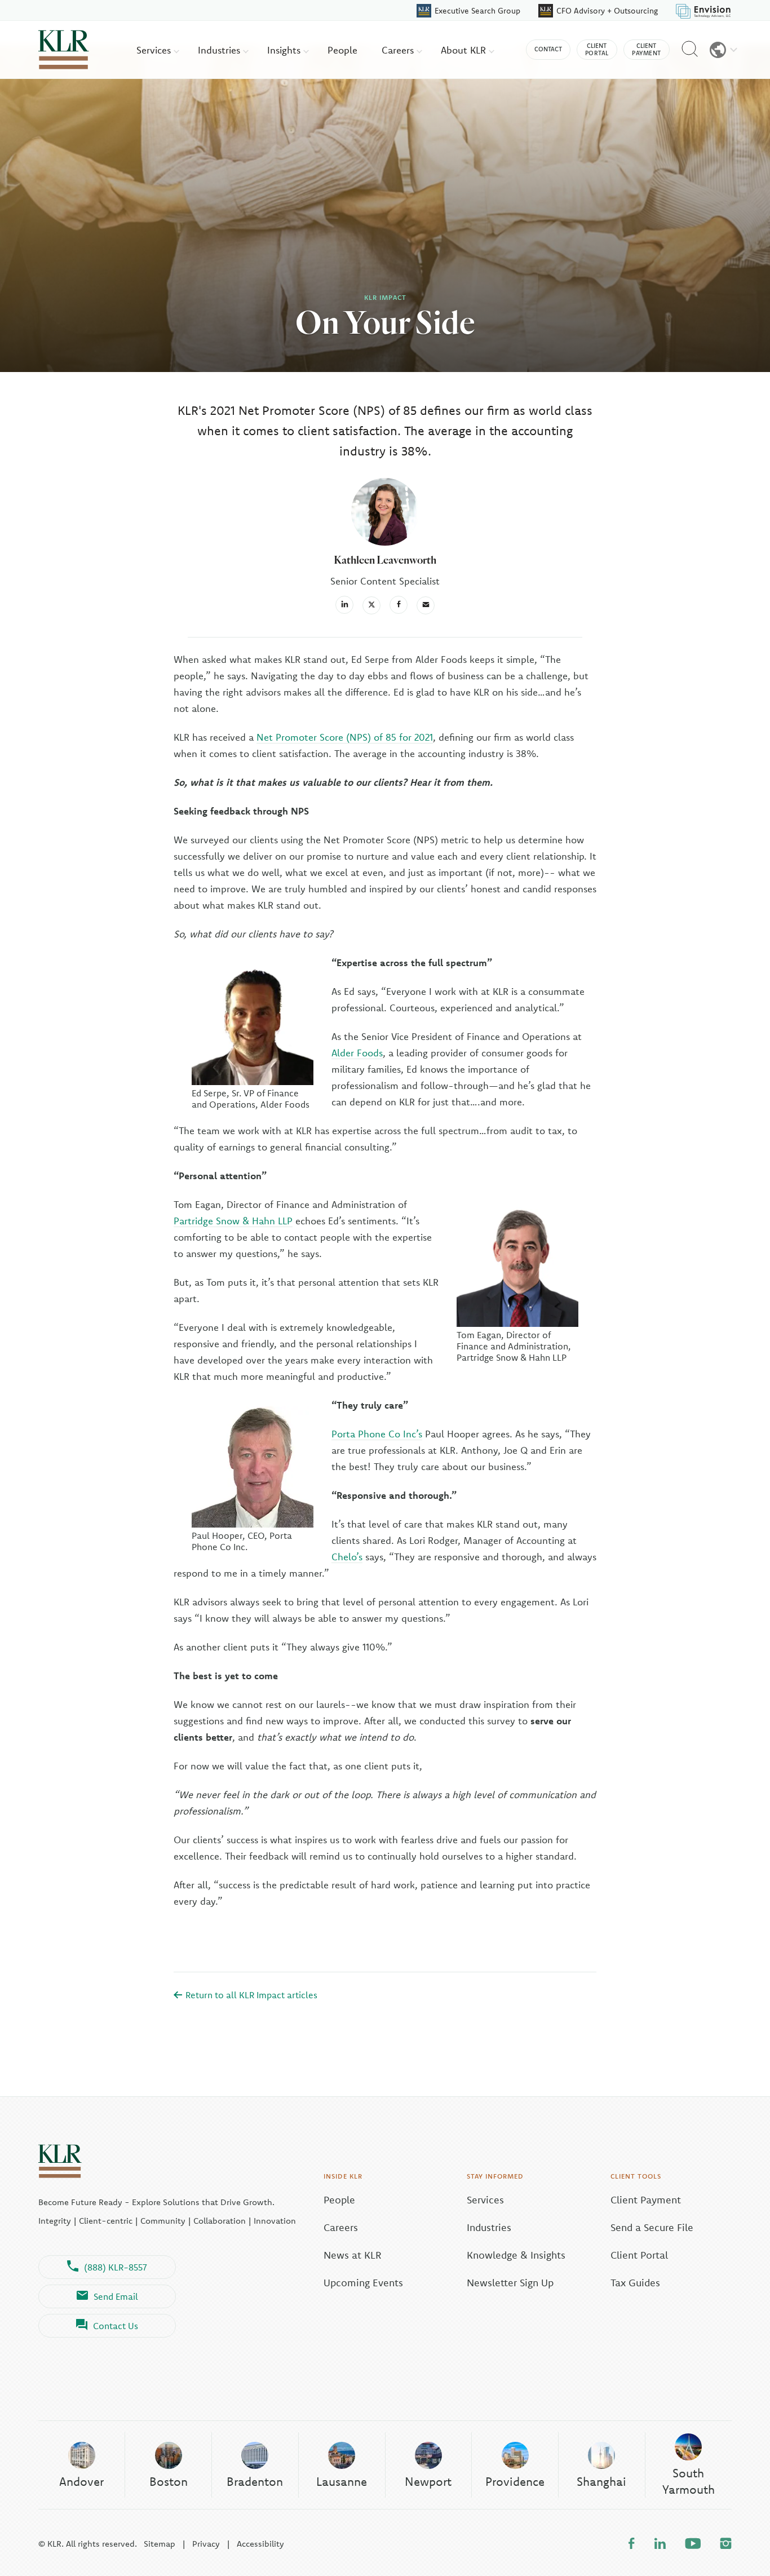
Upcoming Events (363, 2283)
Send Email (116, 2296)
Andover (81, 2481)
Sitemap (160, 2544)
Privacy (206, 2544)
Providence (515, 2481)
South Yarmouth (689, 2481)
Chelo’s (347, 1557)
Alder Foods (357, 1053)
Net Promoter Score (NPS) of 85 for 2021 (345, 737)
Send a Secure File (652, 2227)
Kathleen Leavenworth (385, 560)
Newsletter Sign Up (510, 2283)
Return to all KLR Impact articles (250, 1995)
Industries (220, 50)
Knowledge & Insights (516, 2255)
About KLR (465, 50)
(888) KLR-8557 (116, 2267)
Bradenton (255, 2481)
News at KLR (353, 2255)
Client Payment (646, 2200)
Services (155, 50)
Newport (428, 2481)
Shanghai (601, 2481)
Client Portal (639, 2255)
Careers (399, 50)
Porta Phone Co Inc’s (377, 1434)
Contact (548, 49)
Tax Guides (635, 2283)
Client (597, 49)
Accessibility (260, 2544)
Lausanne (342, 2481)
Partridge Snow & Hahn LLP (233, 1221)
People (342, 50)
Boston (169, 2481)
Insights (285, 50)
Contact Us (116, 2326)
